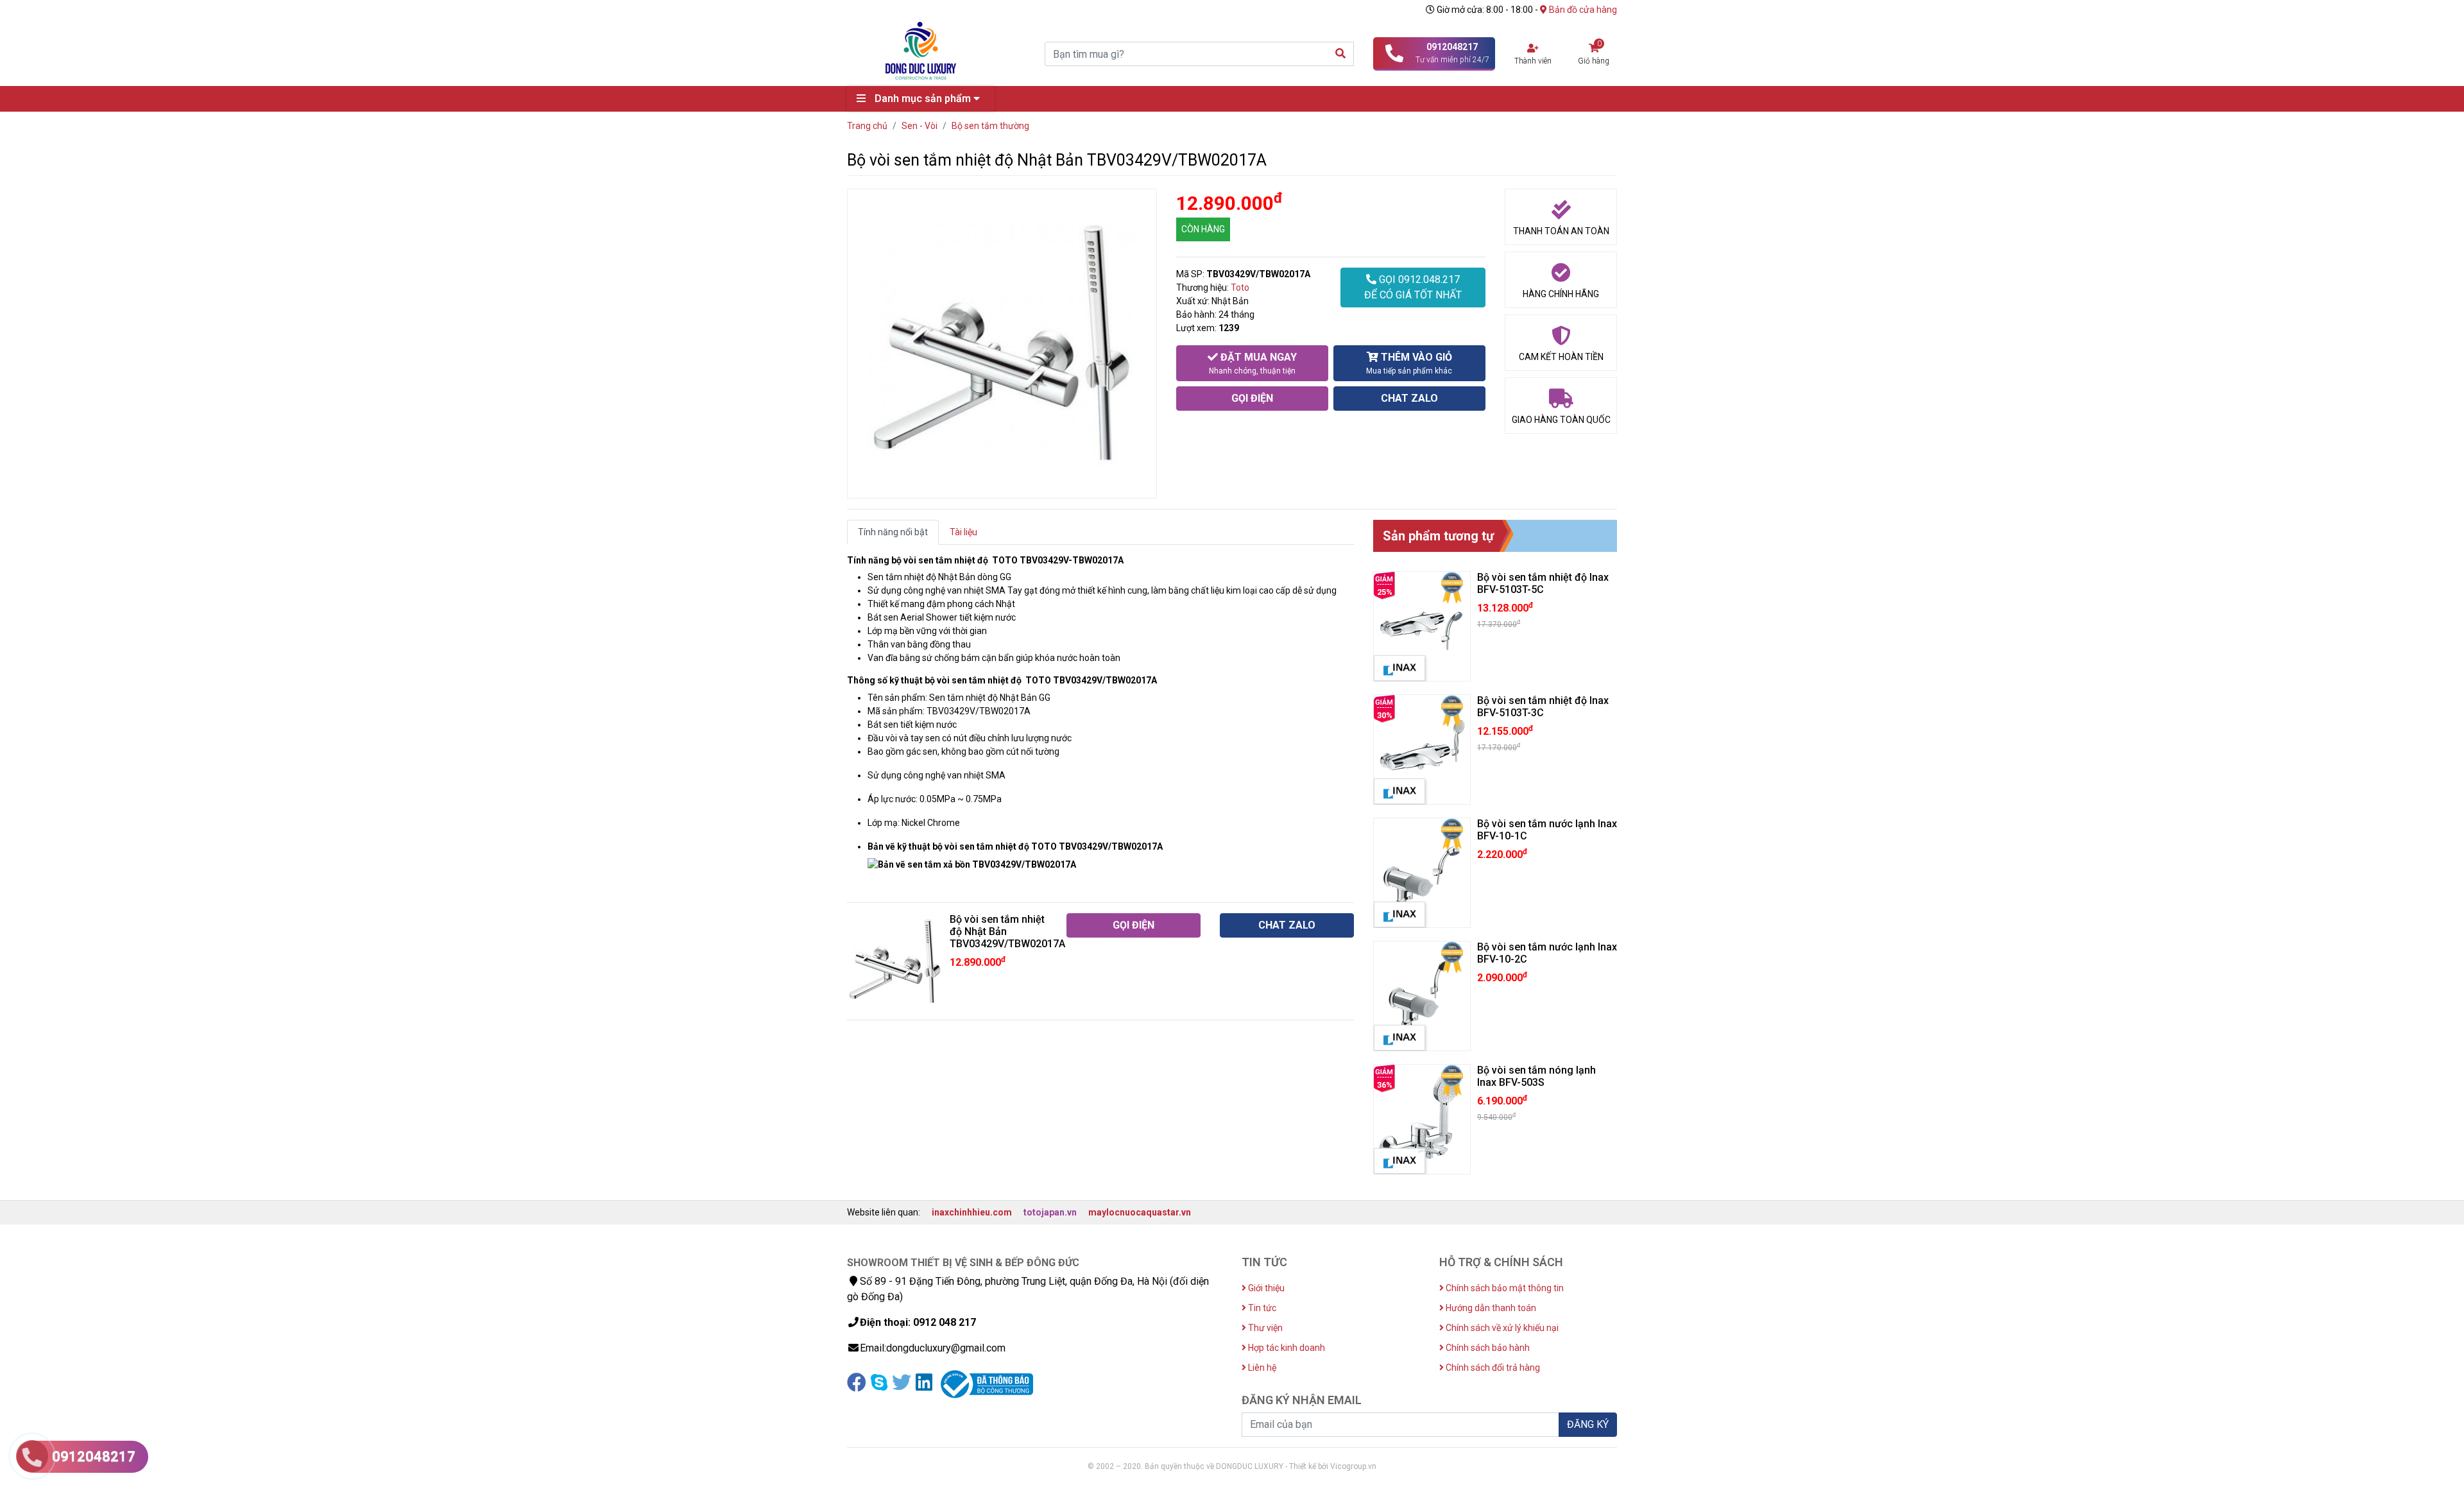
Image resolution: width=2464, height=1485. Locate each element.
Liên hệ (1261, 1368)
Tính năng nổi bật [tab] (893, 532)
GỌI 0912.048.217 (1413, 287)
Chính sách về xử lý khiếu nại (1501, 1328)
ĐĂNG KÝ (1588, 1424)
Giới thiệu (1265, 1288)
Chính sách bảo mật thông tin (1504, 1288)
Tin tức (1261, 1308)
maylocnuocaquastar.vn (1140, 1212)
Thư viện (1264, 1328)
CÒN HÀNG (1203, 229)
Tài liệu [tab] (963, 532)
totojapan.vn (1050, 1212)
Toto (1240, 288)
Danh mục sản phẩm (923, 99)
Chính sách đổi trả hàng (1492, 1368)
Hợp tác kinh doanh (1286, 1348)
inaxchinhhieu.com (972, 1212)
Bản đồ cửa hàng (1582, 10)
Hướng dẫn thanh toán (1490, 1308)
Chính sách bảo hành (1487, 1348)
